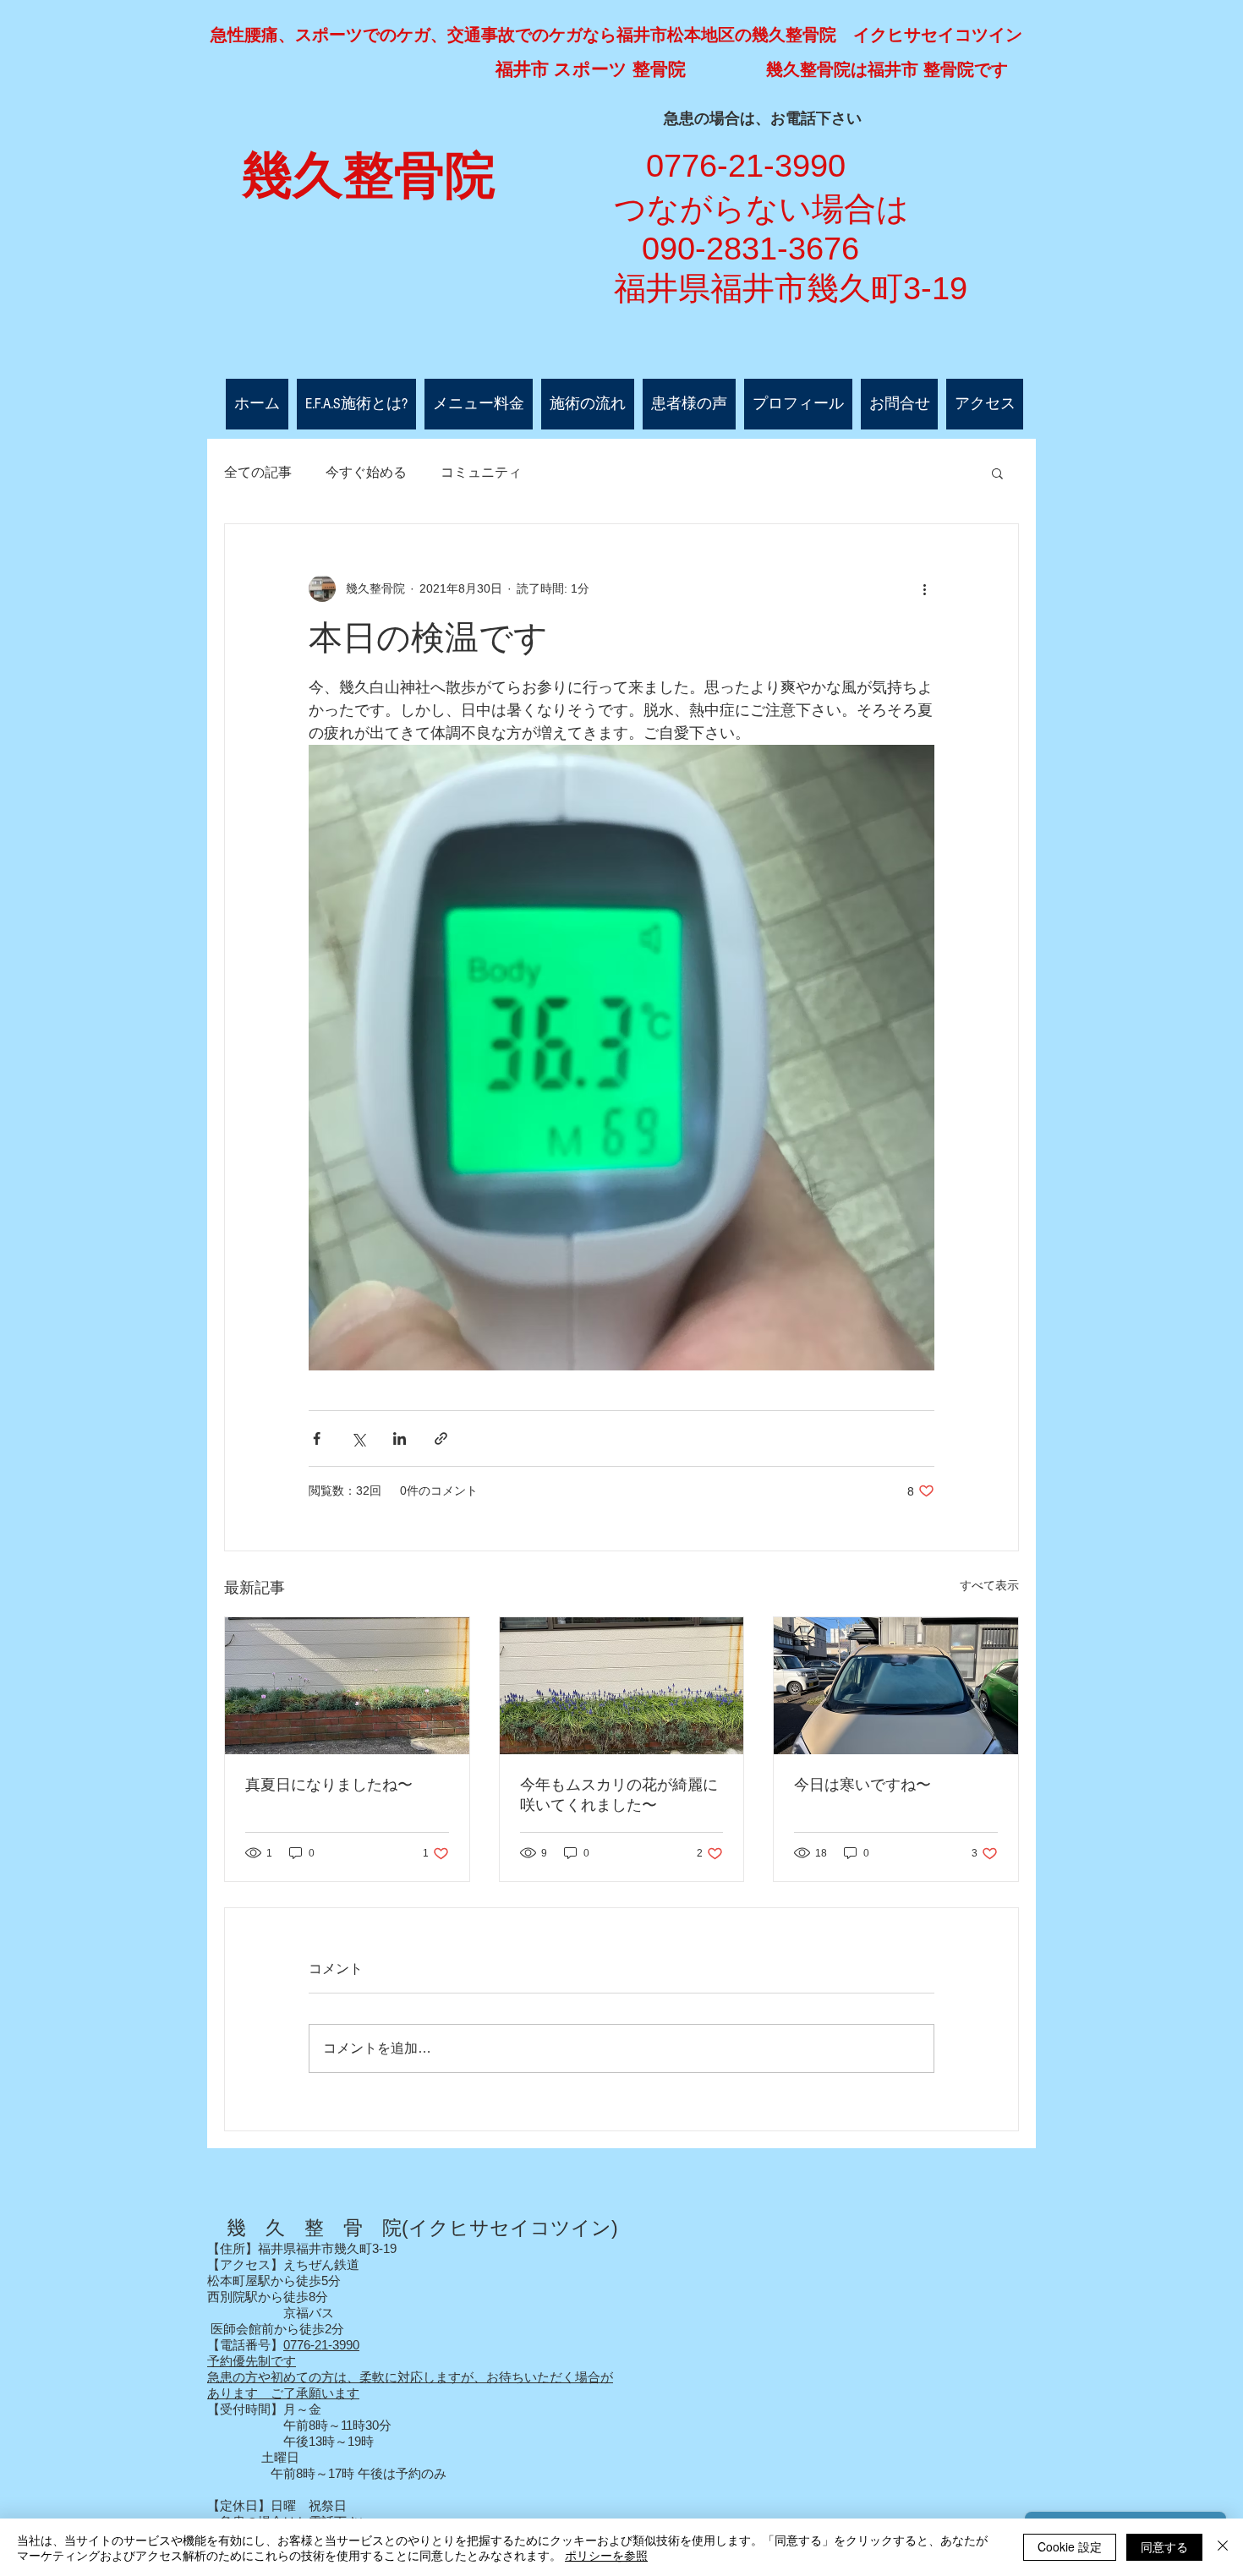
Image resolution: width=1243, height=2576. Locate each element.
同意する (1164, 2546)
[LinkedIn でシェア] (400, 1438)
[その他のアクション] (924, 588)
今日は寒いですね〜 (862, 1785)
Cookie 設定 (1070, 2546)
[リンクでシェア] (441, 1438)
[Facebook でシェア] (317, 1438)
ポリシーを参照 (606, 2555)
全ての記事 (258, 472)
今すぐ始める (366, 472)
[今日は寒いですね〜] (896, 1686)
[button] (997, 473)
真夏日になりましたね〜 (329, 1785)
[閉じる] (1223, 2547)
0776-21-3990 (321, 2345)
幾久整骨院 (369, 176)
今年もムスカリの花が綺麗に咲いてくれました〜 (619, 1795)
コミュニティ (481, 472)
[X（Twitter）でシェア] (358, 1438)
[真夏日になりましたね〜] (347, 1686)
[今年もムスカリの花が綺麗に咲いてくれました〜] (622, 1686)
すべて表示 (989, 1585)
